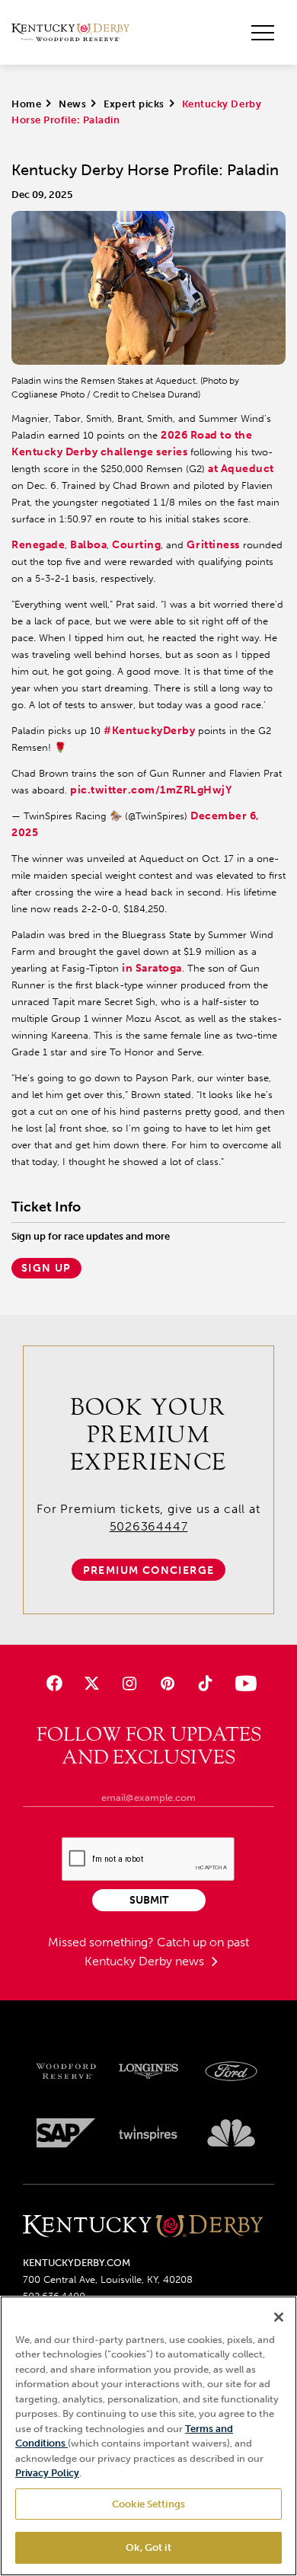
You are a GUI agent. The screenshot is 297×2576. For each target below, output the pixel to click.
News (72, 104)
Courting (136, 545)
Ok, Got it (148, 2547)
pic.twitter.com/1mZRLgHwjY (151, 790)
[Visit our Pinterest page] (167, 1683)
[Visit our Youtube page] (243, 1683)
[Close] (279, 2317)
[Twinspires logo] (149, 2133)
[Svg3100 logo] (231, 2133)
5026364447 (149, 1526)
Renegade (38, 545)
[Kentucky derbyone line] (143, 2227)
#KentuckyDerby (149, 731)
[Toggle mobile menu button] (263, 33)
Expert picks (134, 104)
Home (26, 104)
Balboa (88, 545)
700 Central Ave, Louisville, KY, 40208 (108, 2279)
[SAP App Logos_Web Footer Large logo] (66, 2133)
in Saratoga (152, 968)
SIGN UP (46, 1268)
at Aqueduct (241, 469)
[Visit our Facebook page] (54, 1683)
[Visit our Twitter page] (92, 1683)
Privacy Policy (47, 2473)
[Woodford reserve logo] (66, 2071)
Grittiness (213, 545)
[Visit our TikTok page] (204, 1683)
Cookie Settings (148, 2504)
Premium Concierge (149, 1570)
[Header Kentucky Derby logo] (70, 33)
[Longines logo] (149, 2071)
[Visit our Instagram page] (130, 1683)
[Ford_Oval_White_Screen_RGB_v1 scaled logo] (231, 2071)
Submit (149, 1900)
